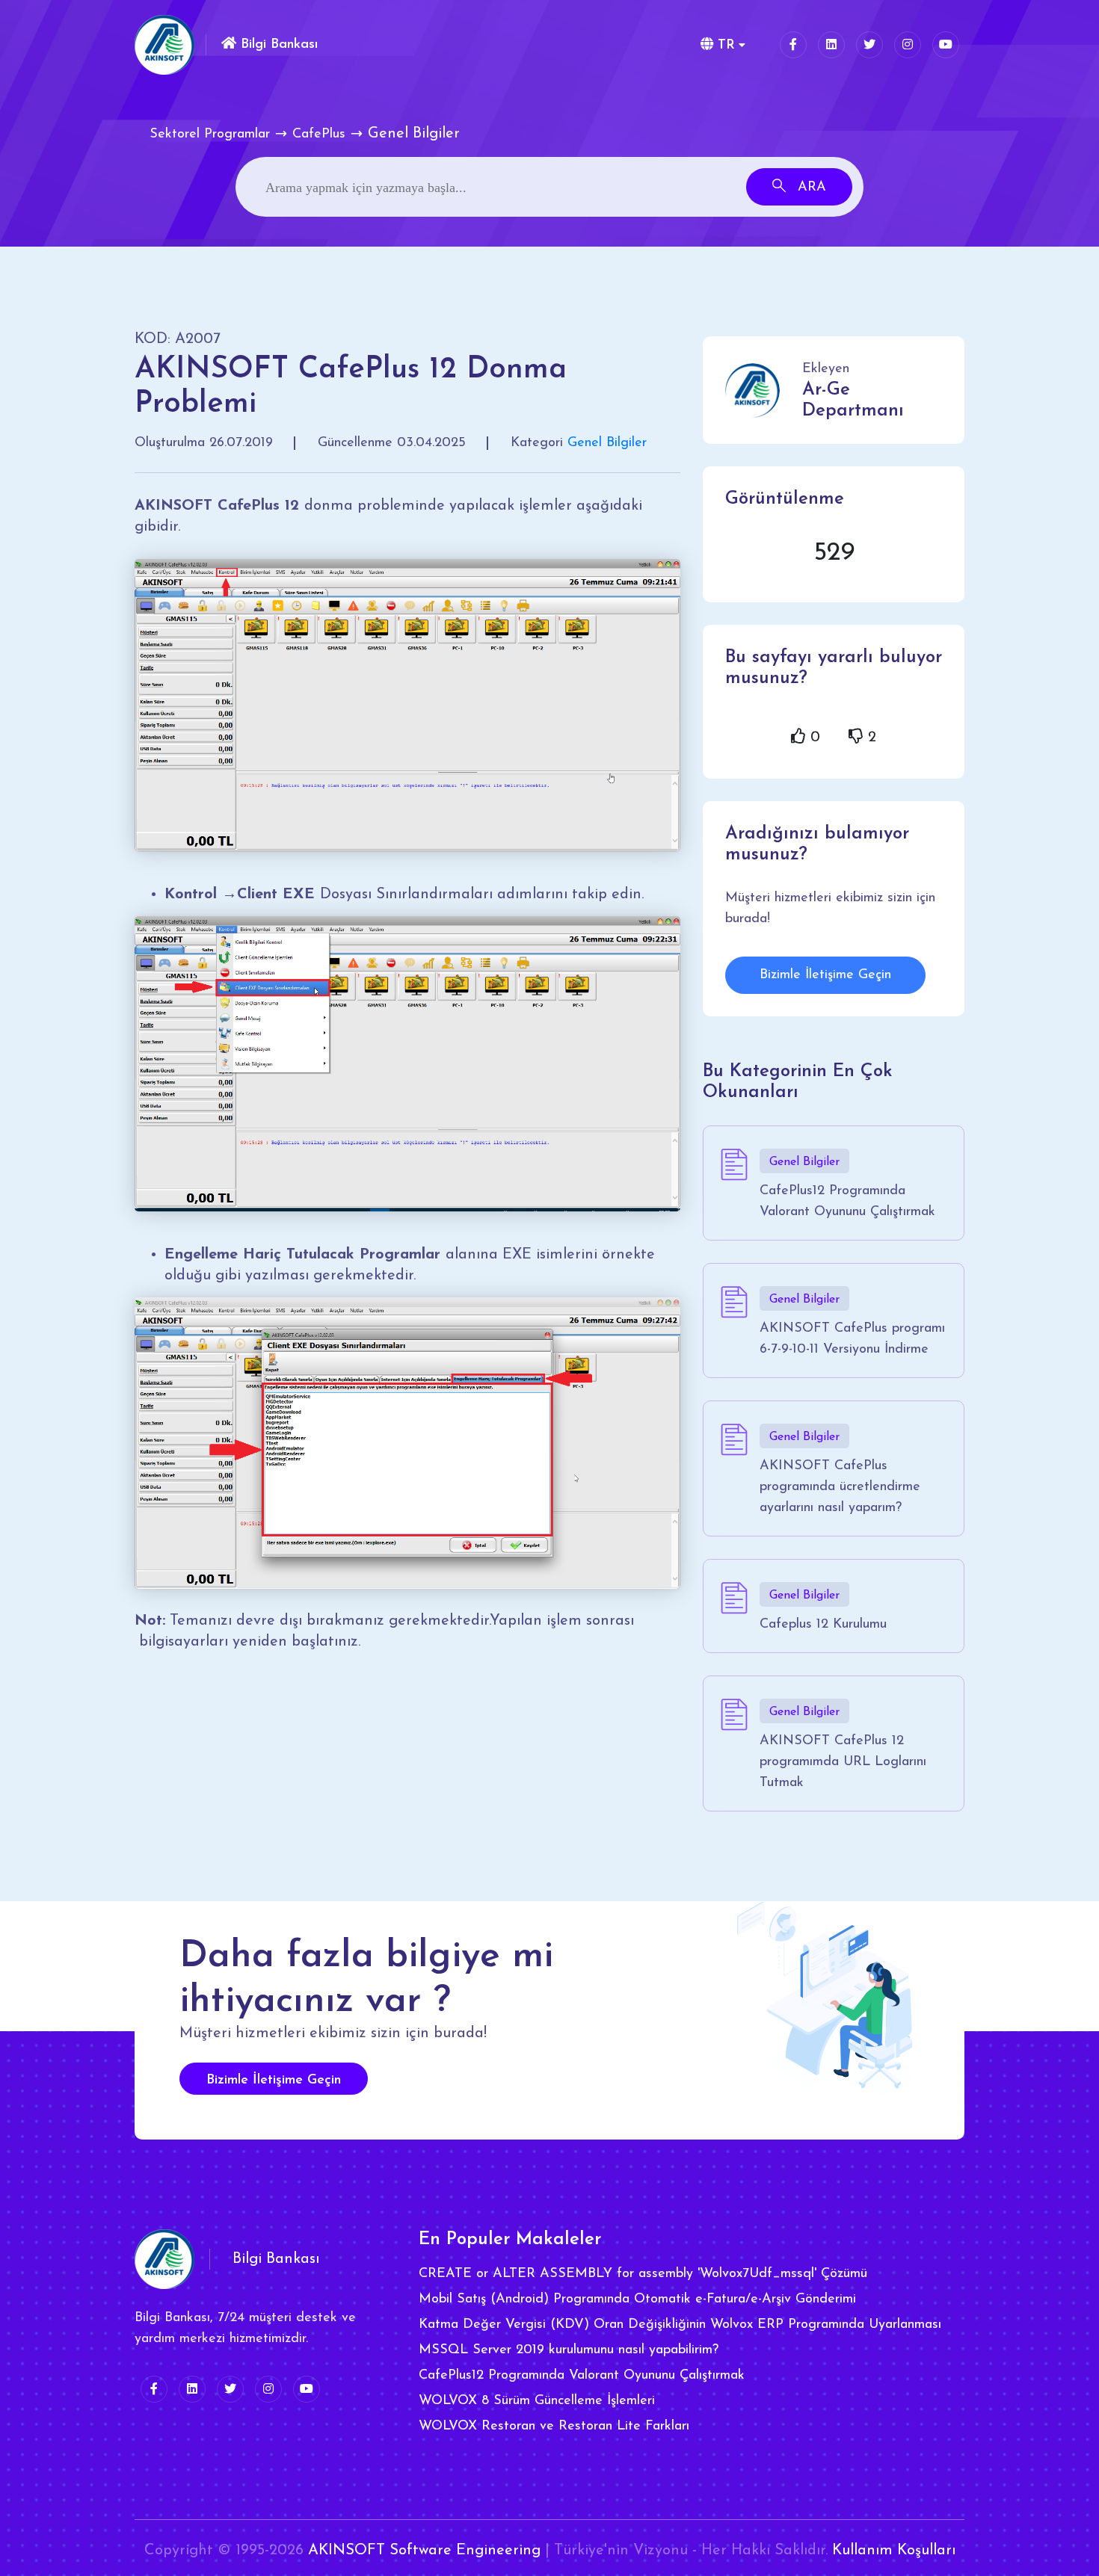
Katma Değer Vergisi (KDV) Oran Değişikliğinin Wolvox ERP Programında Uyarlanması (680, 2325)
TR (724, 46)
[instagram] (908, 45)
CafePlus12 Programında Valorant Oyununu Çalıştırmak (582, 2376)
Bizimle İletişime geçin (274, 2081)
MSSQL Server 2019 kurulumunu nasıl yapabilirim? (569, 2350)
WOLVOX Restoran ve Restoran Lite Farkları (554, 2427)
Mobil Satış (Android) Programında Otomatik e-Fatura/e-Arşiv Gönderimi (637, 2299)
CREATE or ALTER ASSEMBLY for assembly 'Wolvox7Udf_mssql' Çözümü (643, 2274)
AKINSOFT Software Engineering (424, 2551)
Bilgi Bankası (277, 45)
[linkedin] (831, 45)
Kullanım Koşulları (894, 2551)
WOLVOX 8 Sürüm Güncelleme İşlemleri (537, 2401)
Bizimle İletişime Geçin (825, 975)
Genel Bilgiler (607, 443)
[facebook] (793, 45)
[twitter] (869, 45)
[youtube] (946, 45)
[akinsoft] (164, 2259)
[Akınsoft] (164, 45)
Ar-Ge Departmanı (853, 401)
